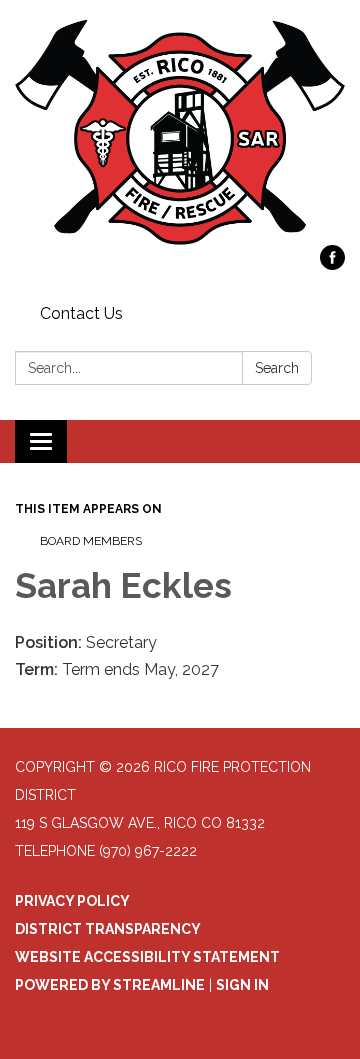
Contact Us (81, 313)
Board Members (91, 541)
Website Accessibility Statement (147, 957)
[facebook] (332, 264)
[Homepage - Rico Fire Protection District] (180, 132)
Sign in (242, 985)
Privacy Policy (72, 901)
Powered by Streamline (110, 985)
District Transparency (108, 929)
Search (277, 368)
